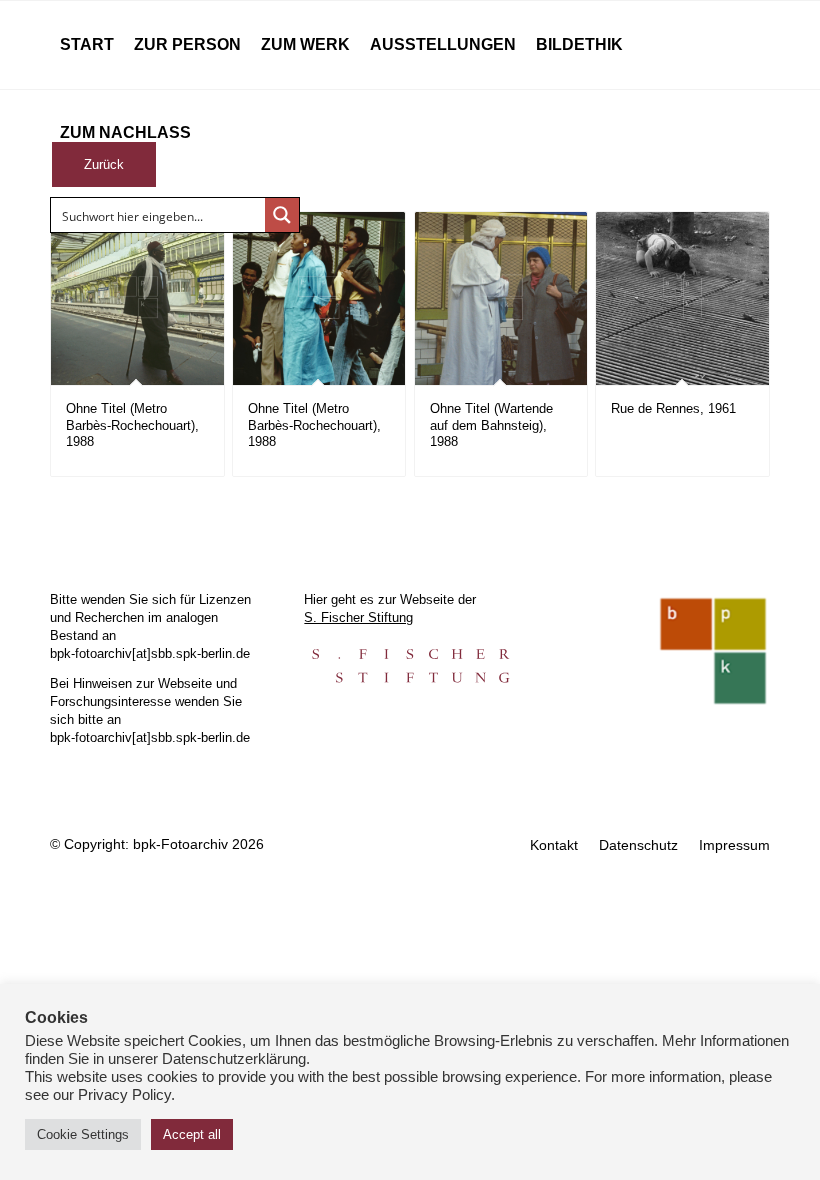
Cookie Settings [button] (83, 1134)
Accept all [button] (192, 1134)
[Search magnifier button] (282, 215)
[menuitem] (87, 45)
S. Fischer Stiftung (358, 617)
